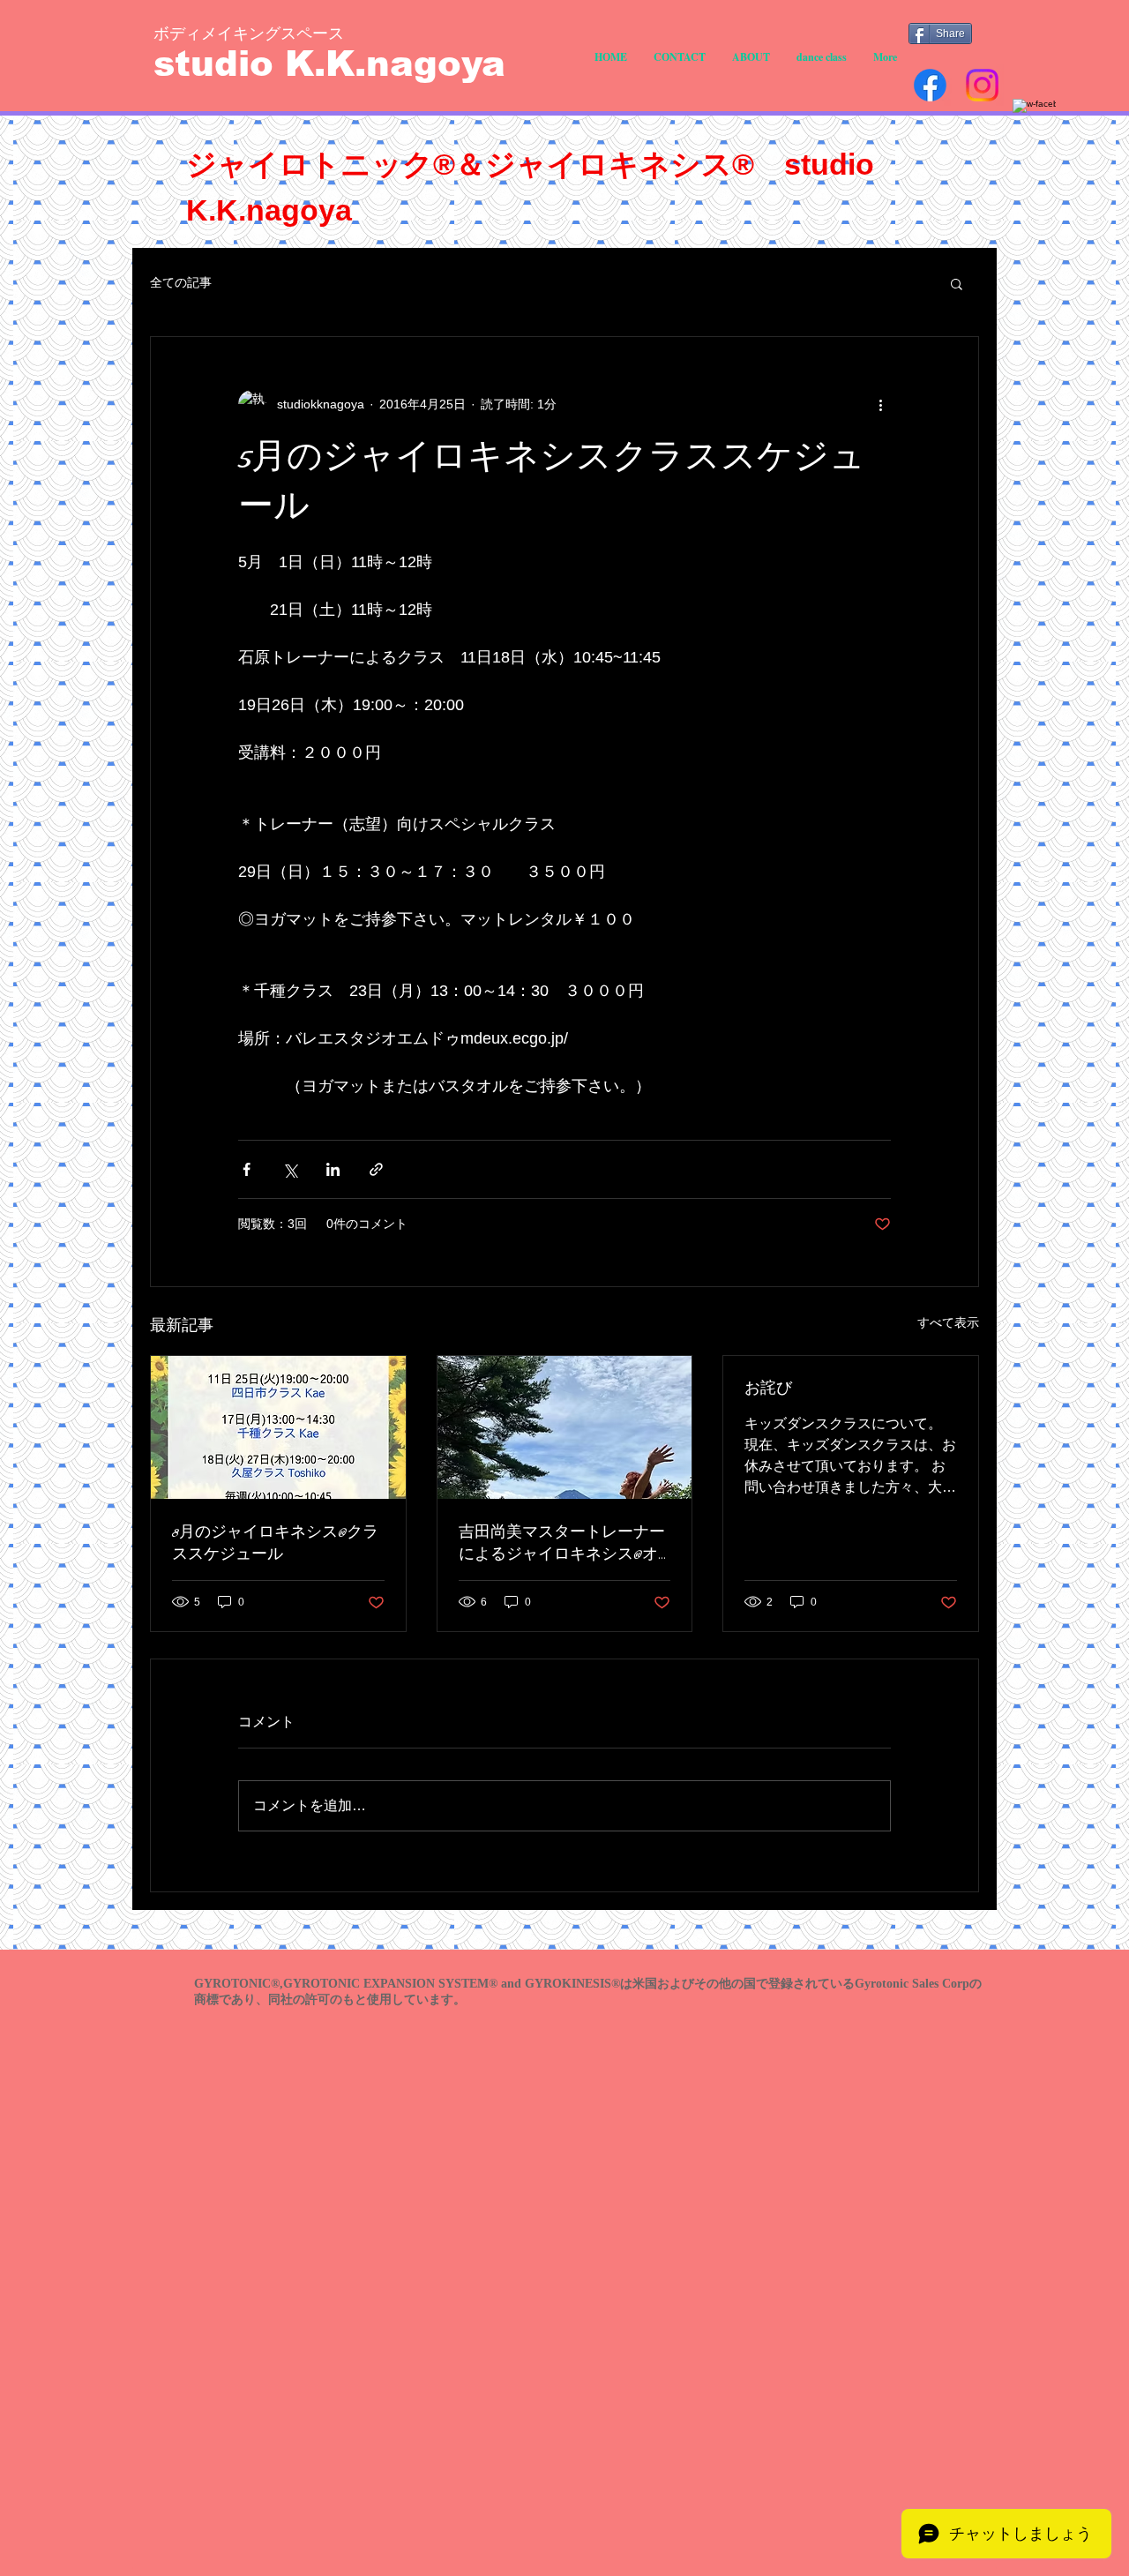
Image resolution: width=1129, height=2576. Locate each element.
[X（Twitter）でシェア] (290, 1169)
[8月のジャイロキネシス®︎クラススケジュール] (278, 1427)
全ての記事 (181, 282)
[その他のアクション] (880, 404)
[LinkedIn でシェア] (333, 1169)
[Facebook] (930, 85)
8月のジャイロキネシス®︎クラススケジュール (275, 1544)
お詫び (768, 1389)
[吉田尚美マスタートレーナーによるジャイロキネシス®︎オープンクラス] (565, 1427)
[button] (957, 283)
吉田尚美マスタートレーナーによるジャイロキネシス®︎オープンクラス (562, 1544)
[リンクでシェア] (376, 1169)
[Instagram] (982, 85)
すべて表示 (948, 1322)
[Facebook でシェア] (247, 1169)
